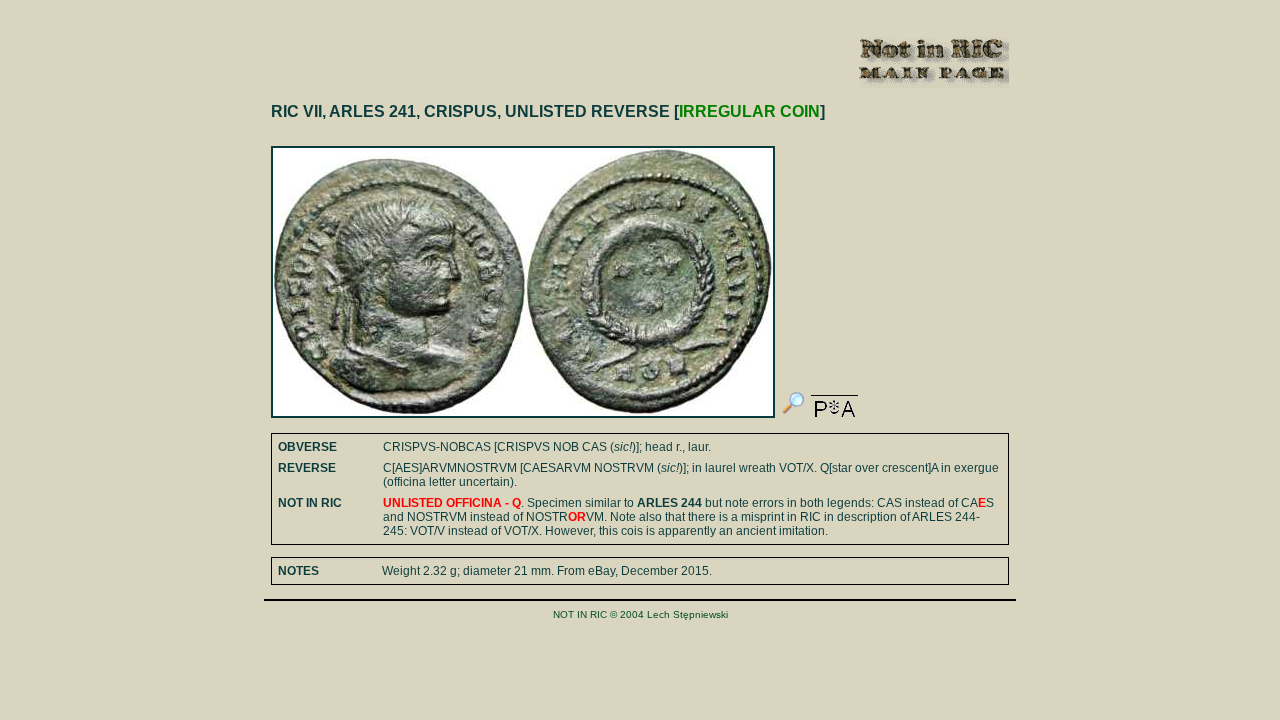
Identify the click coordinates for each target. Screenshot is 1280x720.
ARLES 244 (669, 503)
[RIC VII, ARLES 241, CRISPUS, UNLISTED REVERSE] (793, 414)
